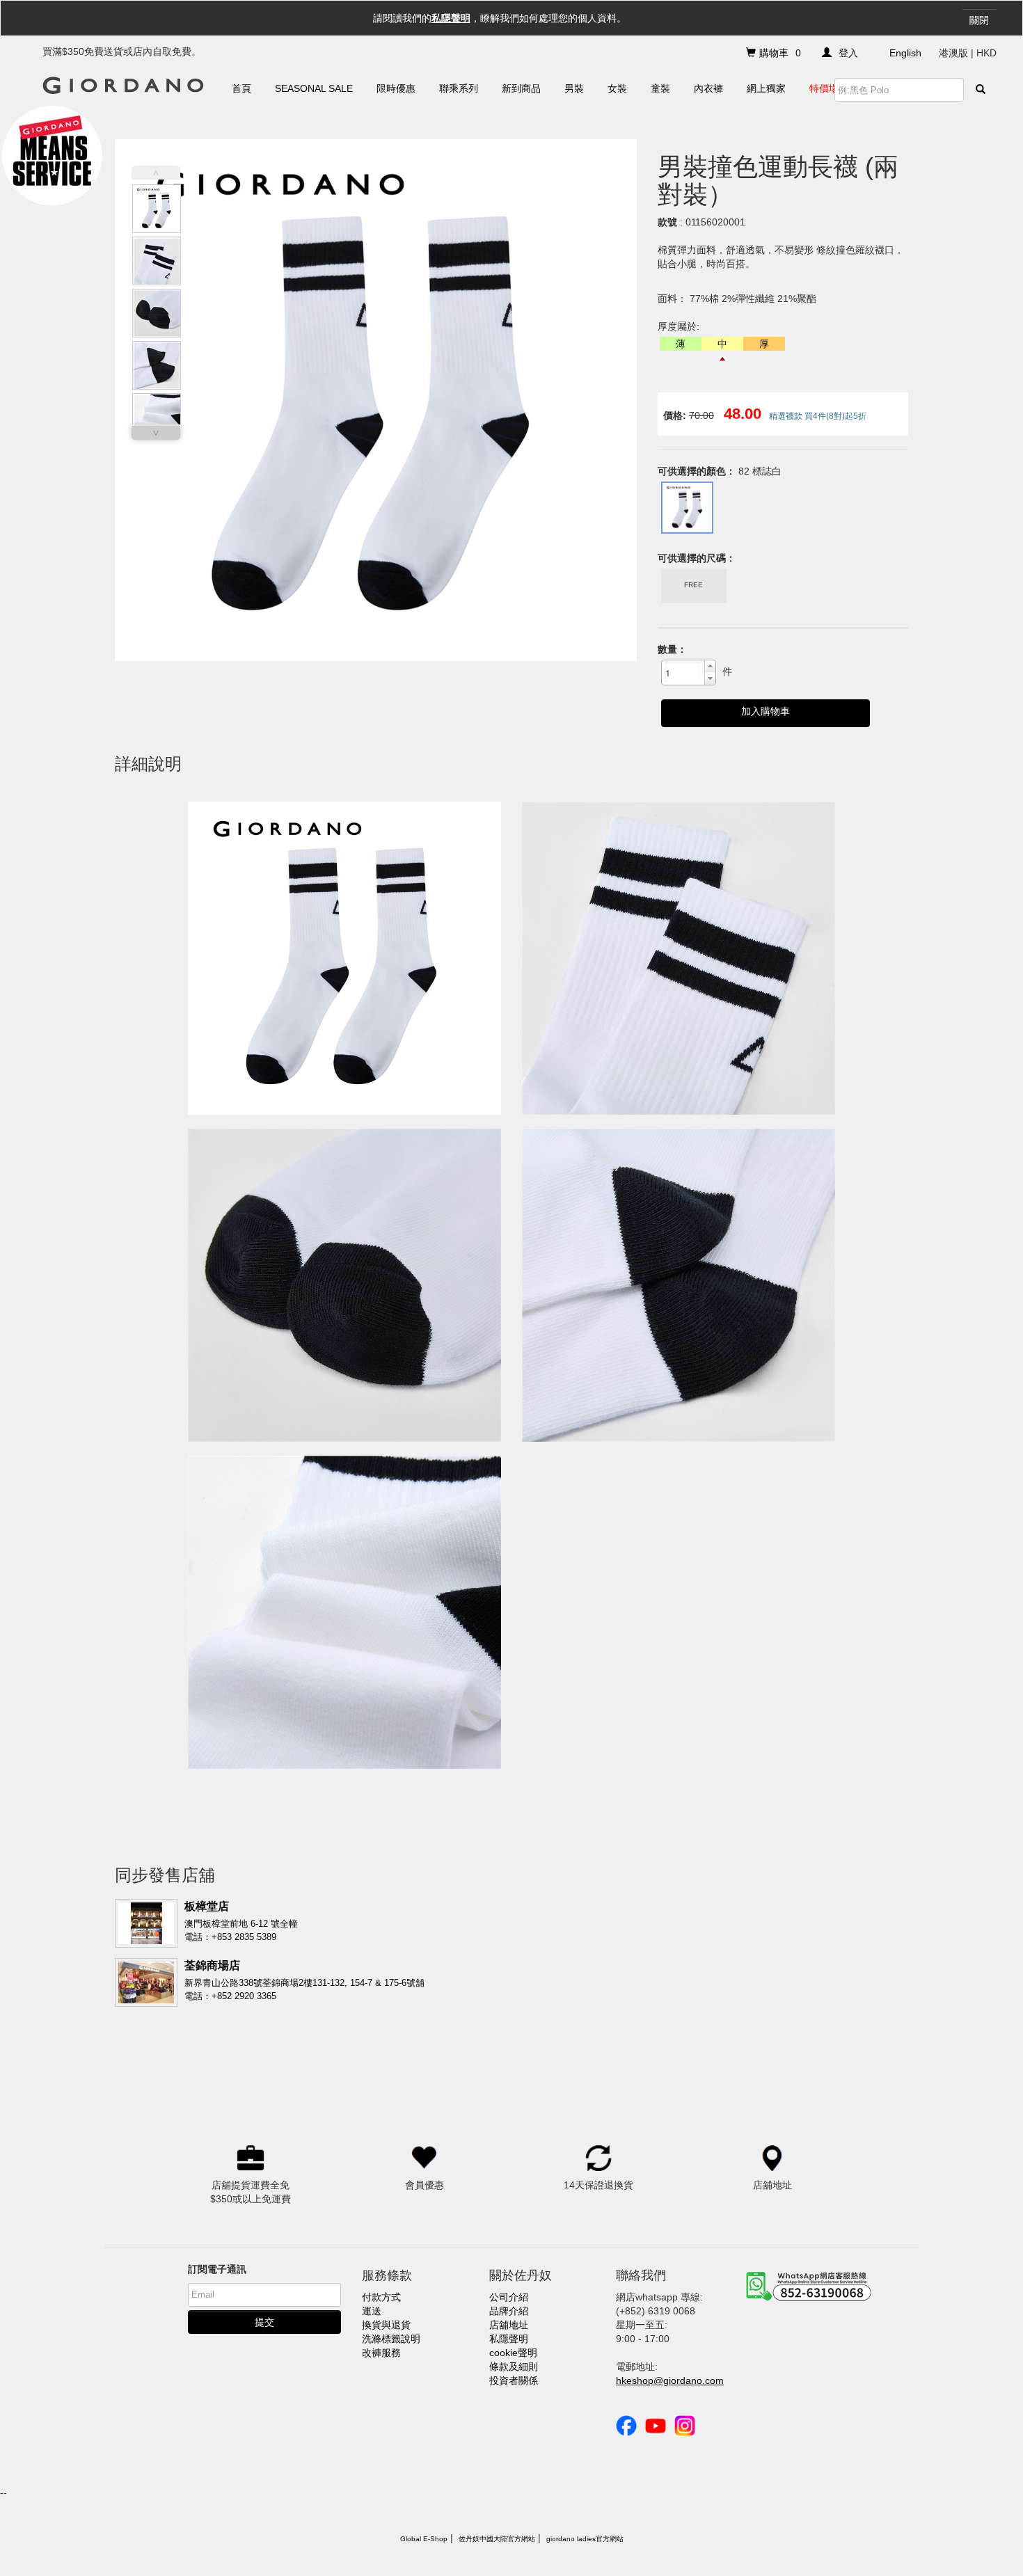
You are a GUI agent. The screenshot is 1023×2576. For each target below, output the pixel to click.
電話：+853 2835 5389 (230, 1937)
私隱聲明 (451, 18)
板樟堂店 (207, 1906)
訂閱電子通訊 (217, 2269)
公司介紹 (509, 2297)
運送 (372, 2311)
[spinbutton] (683, 672)
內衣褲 (708, 88)
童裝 (660, 88)
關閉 (979, 20)
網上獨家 (766, 88)
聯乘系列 (459, 88)
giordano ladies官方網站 (585, 2539)
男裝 (574, 88)
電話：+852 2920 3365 (230, 1996)
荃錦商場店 (212, 1965)
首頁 (241, 88)
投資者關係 (514, 2380)
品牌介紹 (509, 2311)
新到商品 (521, 88)
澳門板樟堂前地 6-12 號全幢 (241, 1924)
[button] (710, 667)
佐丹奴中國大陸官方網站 (497, 2539)
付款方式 (381, 2297)
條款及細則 (514, 2367)
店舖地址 (509, 2325)
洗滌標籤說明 (391, 2339)
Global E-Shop (424, 2539)
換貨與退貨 (386, 2325)
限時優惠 (396, 88)
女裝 (617, 88)
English (905, 53)
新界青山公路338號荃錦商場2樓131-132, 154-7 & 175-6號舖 (304, 1983)
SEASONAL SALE (314, 88)
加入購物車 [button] (766, 711)
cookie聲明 (513, 2353)
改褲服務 (381, 2353)
